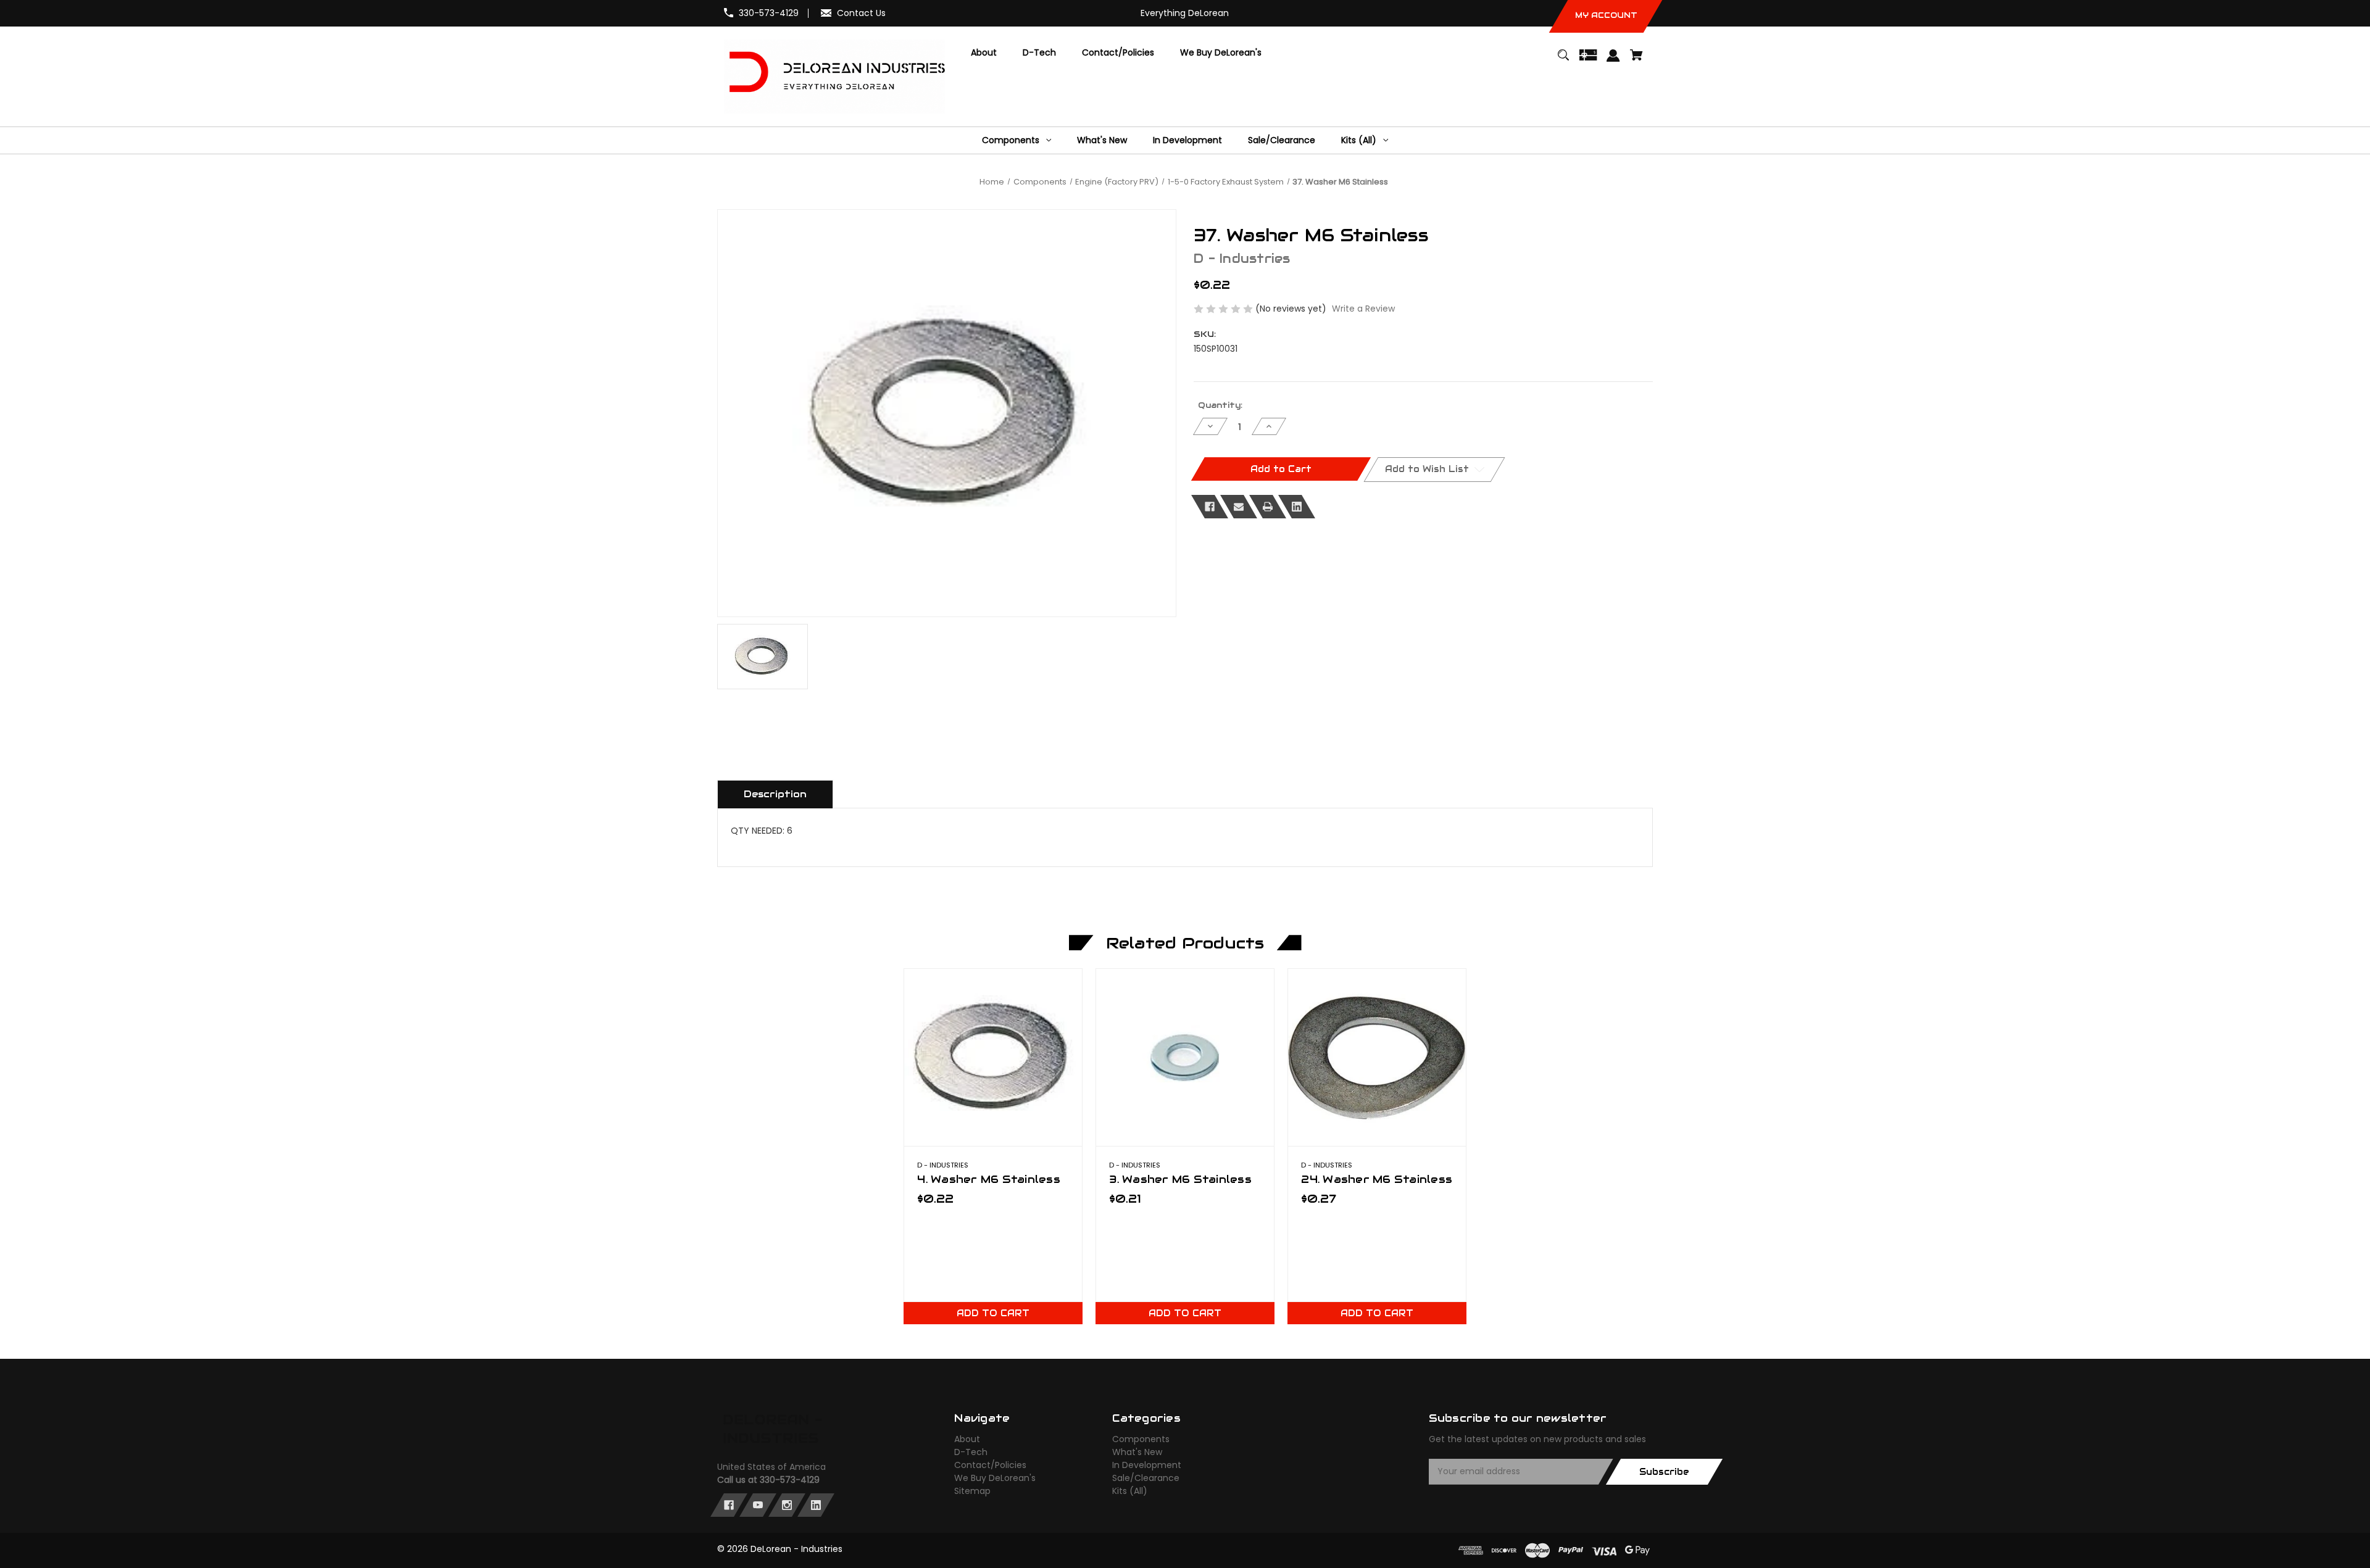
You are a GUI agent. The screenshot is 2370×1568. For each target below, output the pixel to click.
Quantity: (1220, 405)
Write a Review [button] (1363, 309)
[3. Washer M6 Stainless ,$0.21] (1185, 1057)
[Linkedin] (1297, 507)
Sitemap (972, 1491)
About (967, 1439)
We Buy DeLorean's (995, 1478)
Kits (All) (1130, 1491)
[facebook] (729, 1505)
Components (1141, 1439)
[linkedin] (816, 1505)
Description (775, 794)
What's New (1137, 1452)
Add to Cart (993, 1313)
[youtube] (758, 1505)
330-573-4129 (769, 13)
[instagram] (787, 1505)
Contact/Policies (990, 1465)
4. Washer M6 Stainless (989, 1179)
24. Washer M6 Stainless (1377, 1179)
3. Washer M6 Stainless (1180, 1179)
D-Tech (971, 1452)
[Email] (1239, 507)
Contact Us (861, 13)
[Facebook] (1210, 507)
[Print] (1268, 507)
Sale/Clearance (1146, 1478)
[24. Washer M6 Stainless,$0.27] (1377, 1057)
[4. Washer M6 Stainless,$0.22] (993, 1057)
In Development (1147, 1465)
